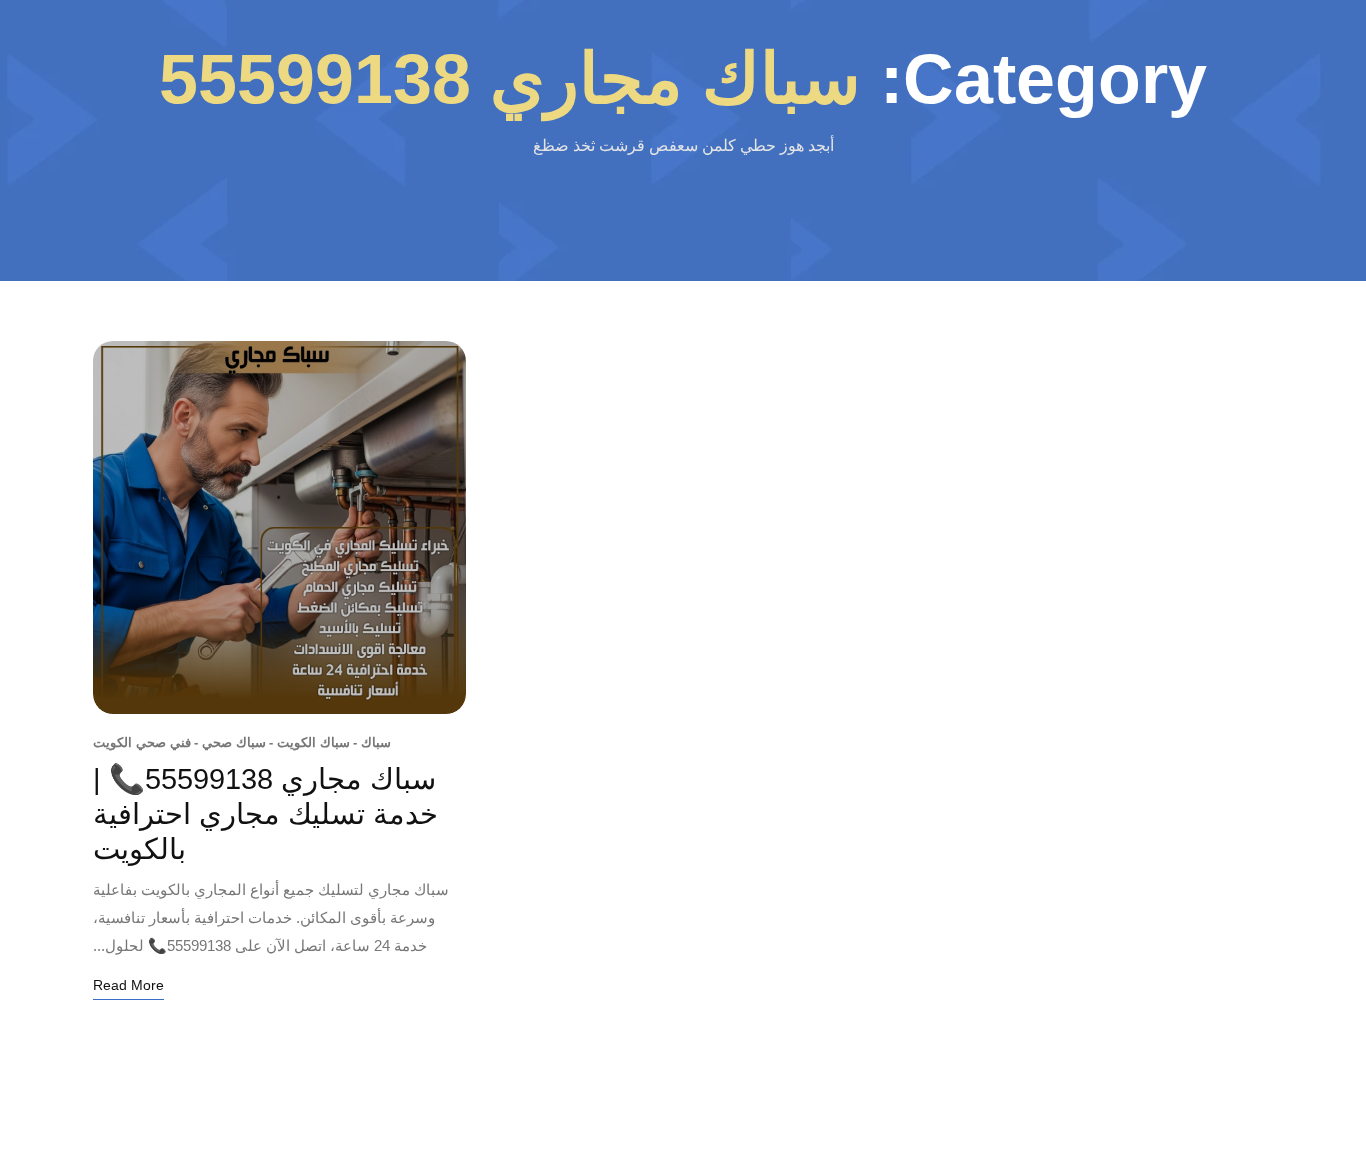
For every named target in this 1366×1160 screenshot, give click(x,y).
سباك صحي (230, 742)
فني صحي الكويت (142, 742)
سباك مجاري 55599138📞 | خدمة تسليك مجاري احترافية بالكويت (265, 814)
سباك (372, 742)
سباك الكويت (309, 742)
